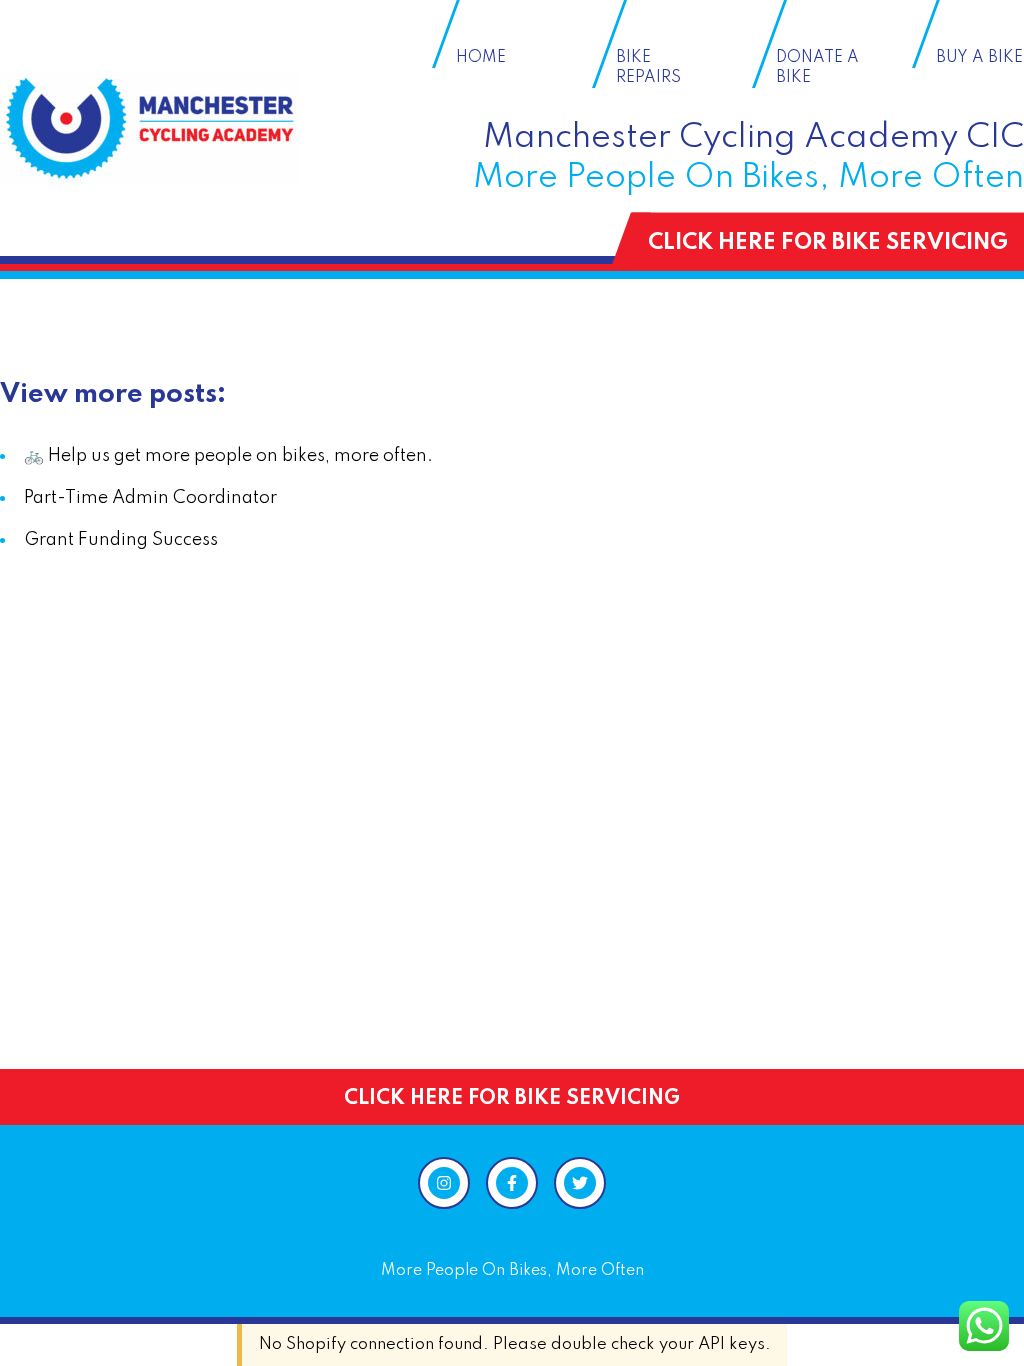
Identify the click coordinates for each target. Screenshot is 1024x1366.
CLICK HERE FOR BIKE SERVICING (828, 243)
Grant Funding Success (121, 540)
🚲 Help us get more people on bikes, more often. (228, 456)
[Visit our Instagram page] (444, 1183)
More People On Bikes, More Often (512, 1271)
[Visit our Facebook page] (512, 1183)
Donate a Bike (817, 68)
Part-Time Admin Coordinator (150, 498)
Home (481, 58)
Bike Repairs (648, 68)
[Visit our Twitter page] (580, 1183)
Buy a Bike (979, 58)
